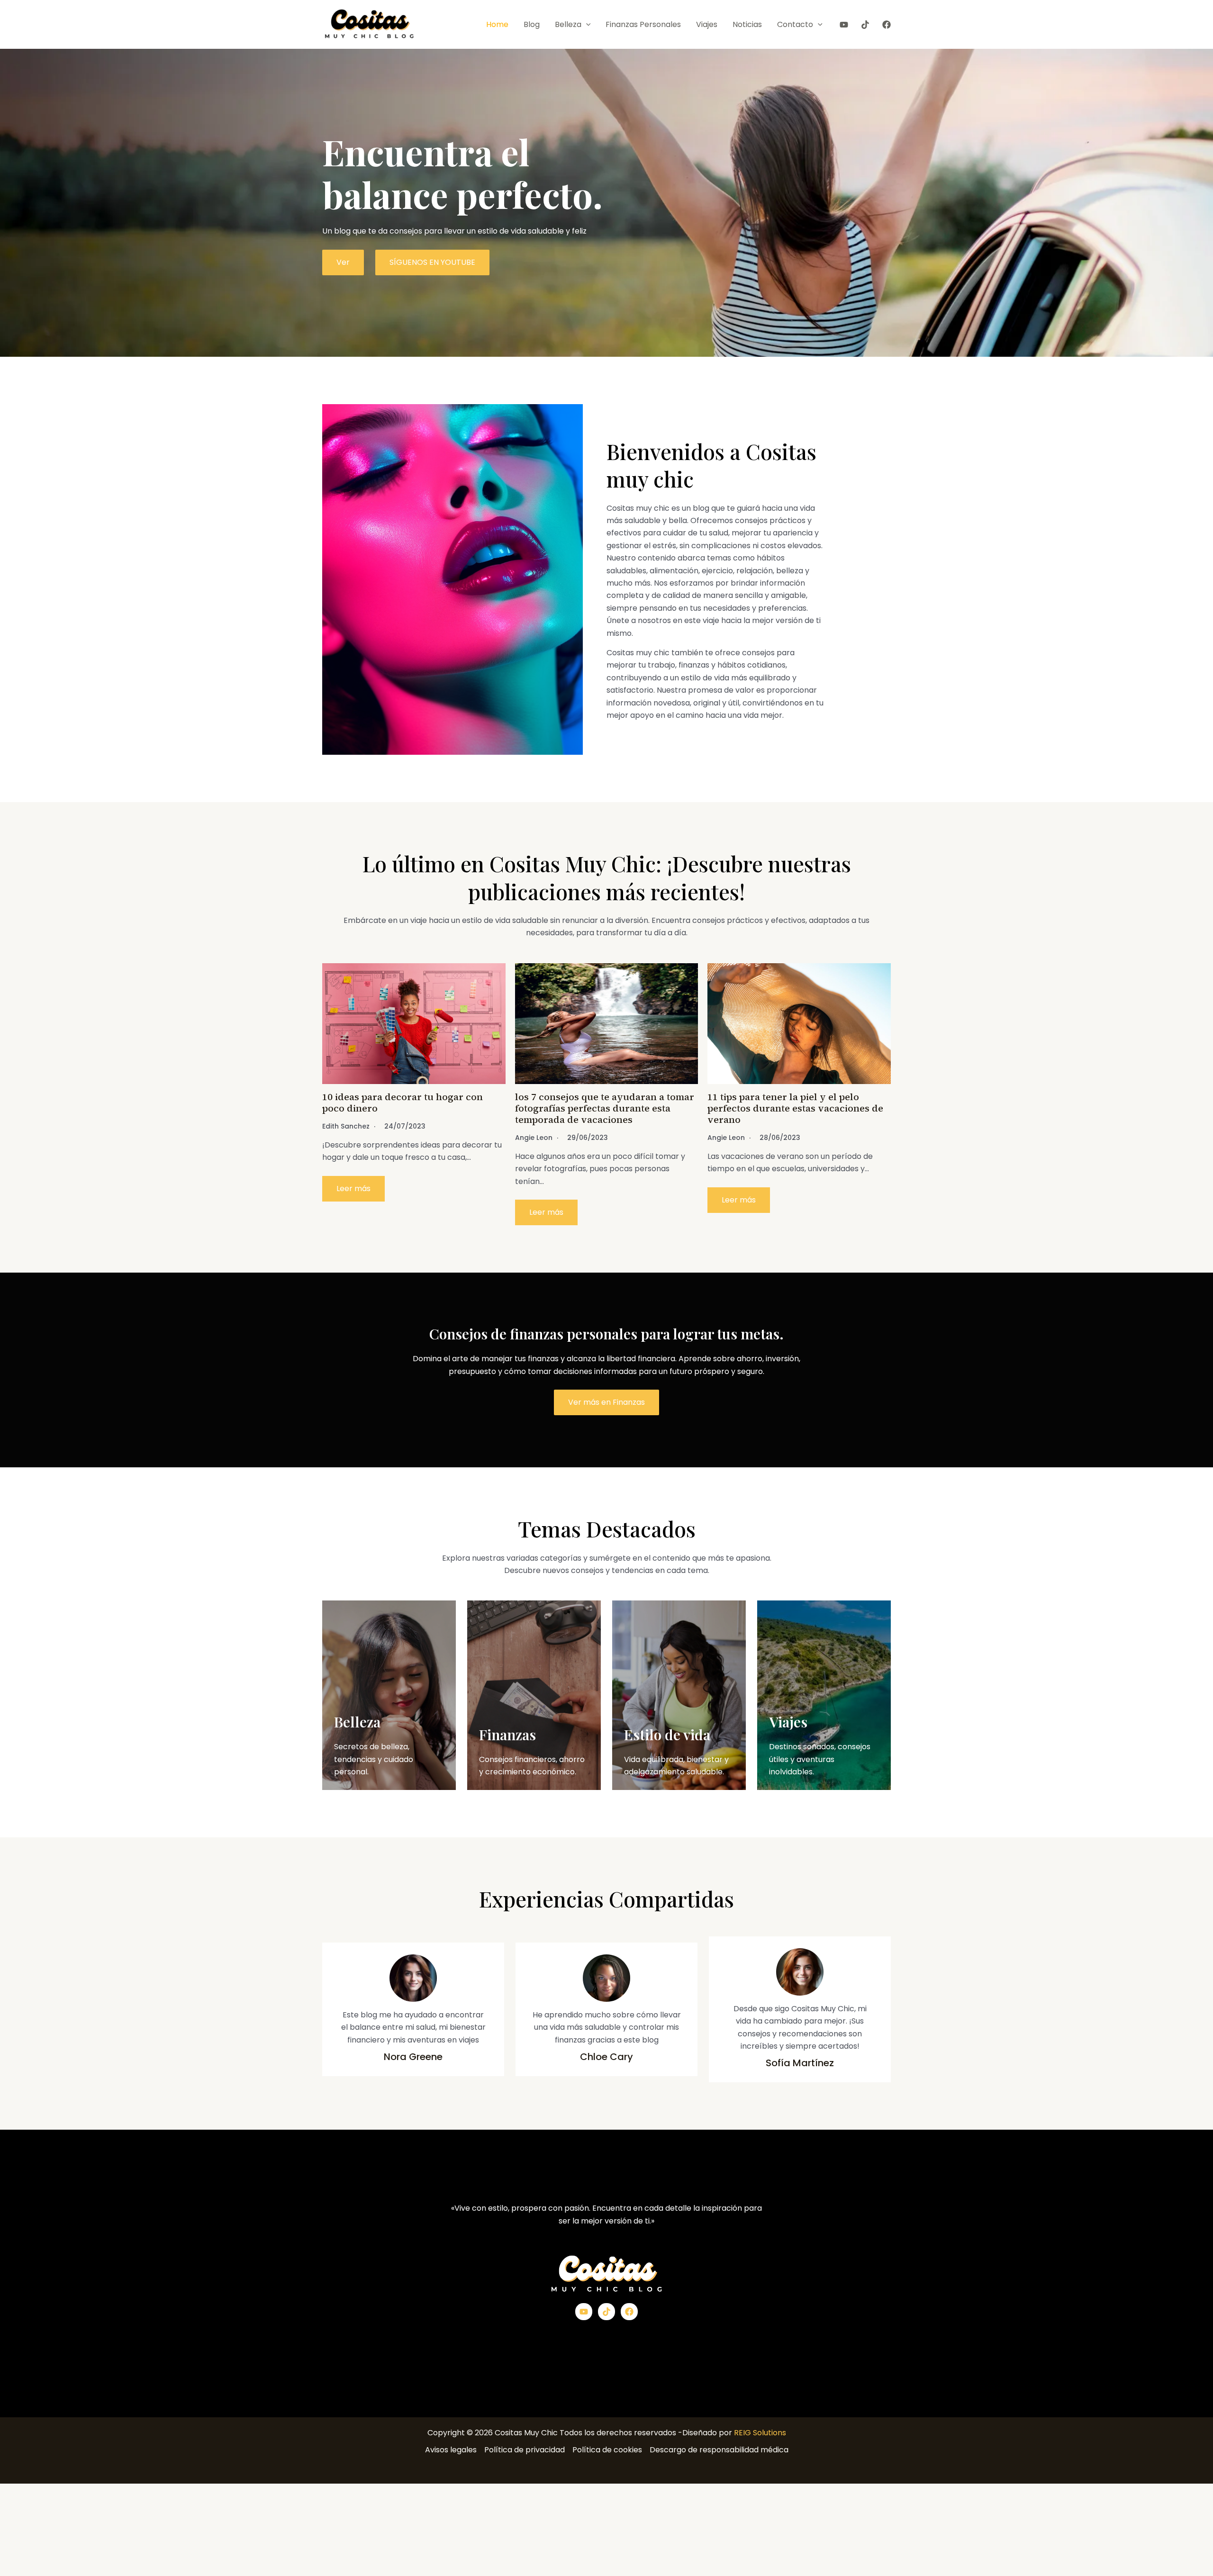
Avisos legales (451, 2450)
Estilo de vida (667, 1735)
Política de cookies (607, 2450)
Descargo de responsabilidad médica (719, 2450)
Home (497, 24)
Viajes (707, 24)
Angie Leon (534, 1138)
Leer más (353, 1189)
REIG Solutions (760, 2433)
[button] (586, 25)
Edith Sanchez (346, 1126)
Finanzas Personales (643, 24)
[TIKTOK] (865, 25)
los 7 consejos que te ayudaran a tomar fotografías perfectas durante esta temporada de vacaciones (605, 1108)
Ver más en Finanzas (606, 1402)
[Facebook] (887, 25)
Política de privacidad (525, 2450)
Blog (532, 24)
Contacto (795, 24)
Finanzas (507, 1735)
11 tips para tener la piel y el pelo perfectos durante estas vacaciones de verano (795, 1108)
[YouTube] (844, 25)
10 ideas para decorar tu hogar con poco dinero (403, 1103)
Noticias (747, 24)
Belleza (568, 24)
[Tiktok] (606, 2312)
